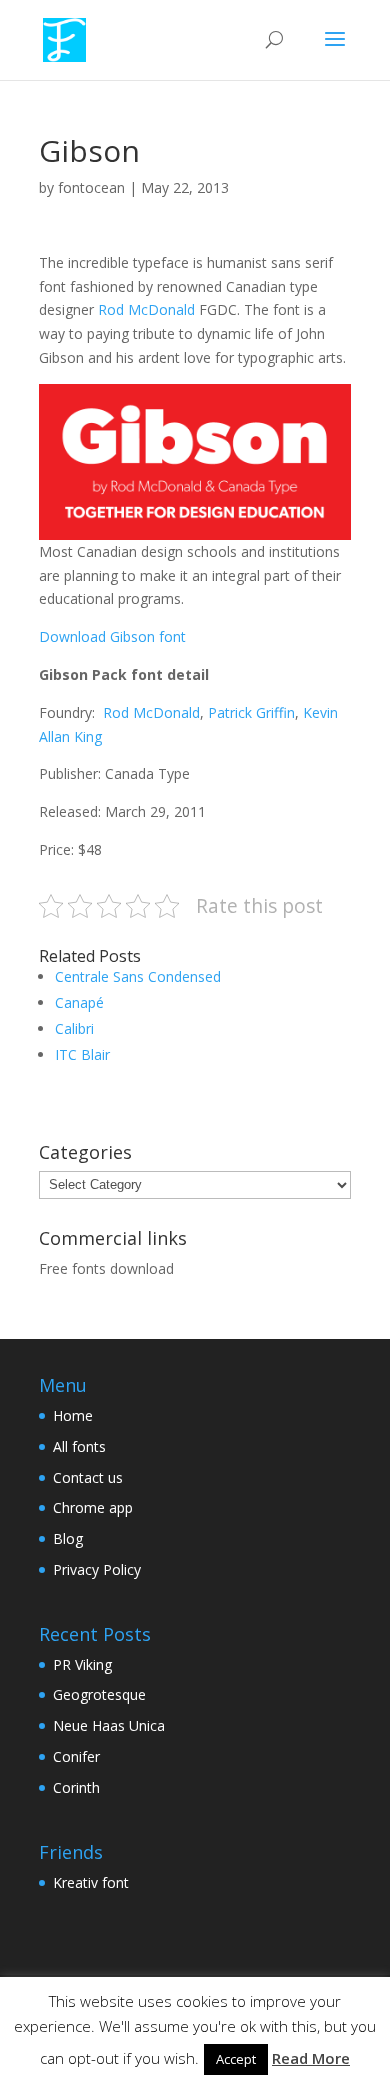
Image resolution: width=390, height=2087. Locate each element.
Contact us (88, 1477)
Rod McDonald (148, 309)
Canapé (79, 1002)
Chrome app (93, 1507)
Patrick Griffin (251, 712)
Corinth (76, 1787)
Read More (311, 2058)
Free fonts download (106, 1268)
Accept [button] (236, 2059)
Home (73, 1415)
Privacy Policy (97, 1569)
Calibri (74, 1028)
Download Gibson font (112, 636)
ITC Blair (82, 1054)
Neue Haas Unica (109, 1725)
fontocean (91, 187)
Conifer (76, 1756)
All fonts (79, 1446)
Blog (68, 1538)
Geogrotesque (99, 1694)
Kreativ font (91, 1882)
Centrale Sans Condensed (138, 976)
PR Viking (82, 1664)
